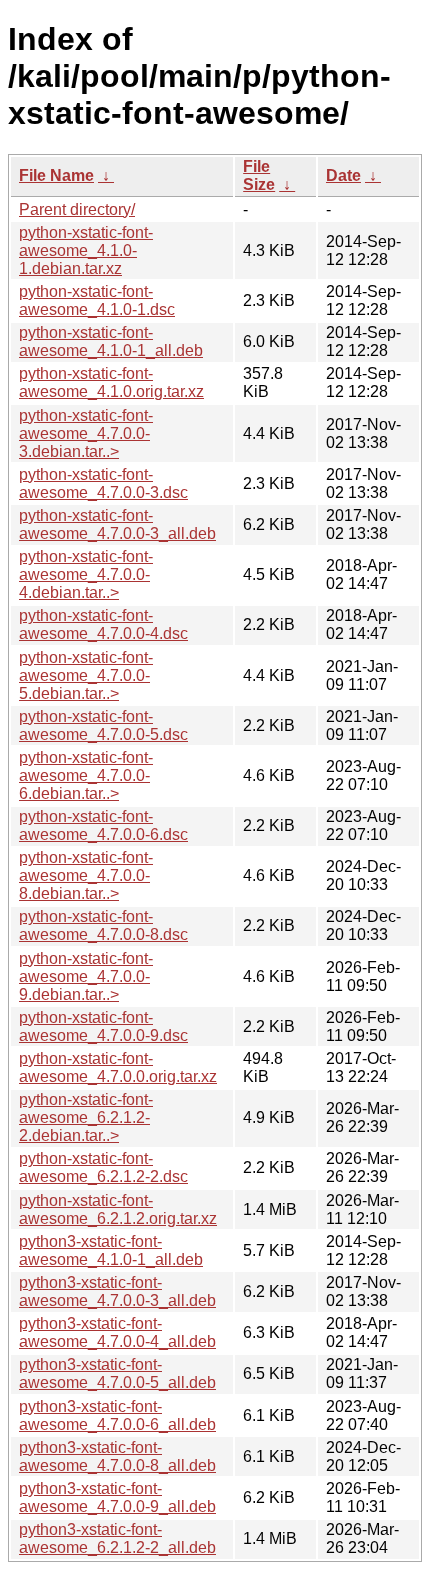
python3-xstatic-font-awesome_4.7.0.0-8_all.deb (117, 1456)
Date (343, 175)
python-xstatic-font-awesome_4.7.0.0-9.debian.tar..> (86, 976)
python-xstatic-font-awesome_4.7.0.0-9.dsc (103, 1026)
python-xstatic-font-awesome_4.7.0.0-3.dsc (103, 483)
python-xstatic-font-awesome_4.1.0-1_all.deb (111, 341)
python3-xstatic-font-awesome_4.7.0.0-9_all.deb (117, 1497)
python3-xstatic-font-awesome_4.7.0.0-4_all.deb (117, 1332)
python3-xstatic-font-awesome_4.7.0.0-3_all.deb (117, 1291)
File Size (259, 175)
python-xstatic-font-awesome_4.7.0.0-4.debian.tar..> (86, 574)
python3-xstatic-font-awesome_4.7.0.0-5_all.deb (117, 1373)
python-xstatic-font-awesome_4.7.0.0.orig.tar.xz (118, 1067)
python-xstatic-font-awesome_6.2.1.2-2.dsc (103, 1167)
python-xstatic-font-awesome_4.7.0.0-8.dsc (103, 925)
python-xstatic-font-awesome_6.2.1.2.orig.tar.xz (118, 1209)
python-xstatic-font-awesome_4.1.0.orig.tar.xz (111, 382)
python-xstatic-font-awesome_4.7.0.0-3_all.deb (117, 524)
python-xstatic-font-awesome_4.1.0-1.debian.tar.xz (86, 250)
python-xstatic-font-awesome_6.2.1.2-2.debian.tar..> (86, 1117)
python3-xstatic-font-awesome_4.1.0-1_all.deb (111, 1250)
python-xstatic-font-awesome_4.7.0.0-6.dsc (103, 825)
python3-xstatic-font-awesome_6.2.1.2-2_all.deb (117, 1538)
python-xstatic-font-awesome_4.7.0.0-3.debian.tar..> (86, 433)
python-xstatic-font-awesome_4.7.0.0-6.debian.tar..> (86, 775)
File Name (56, 175)
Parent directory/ (77, 209)
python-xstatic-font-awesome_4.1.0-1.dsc (97, 300)
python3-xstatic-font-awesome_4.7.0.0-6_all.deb (117, 1415)
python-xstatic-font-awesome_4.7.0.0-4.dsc (103, 624)
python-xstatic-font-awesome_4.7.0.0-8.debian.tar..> (86, 875)
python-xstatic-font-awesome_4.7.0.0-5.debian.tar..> (86, 675)
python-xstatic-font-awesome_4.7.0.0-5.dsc (103, 725)
